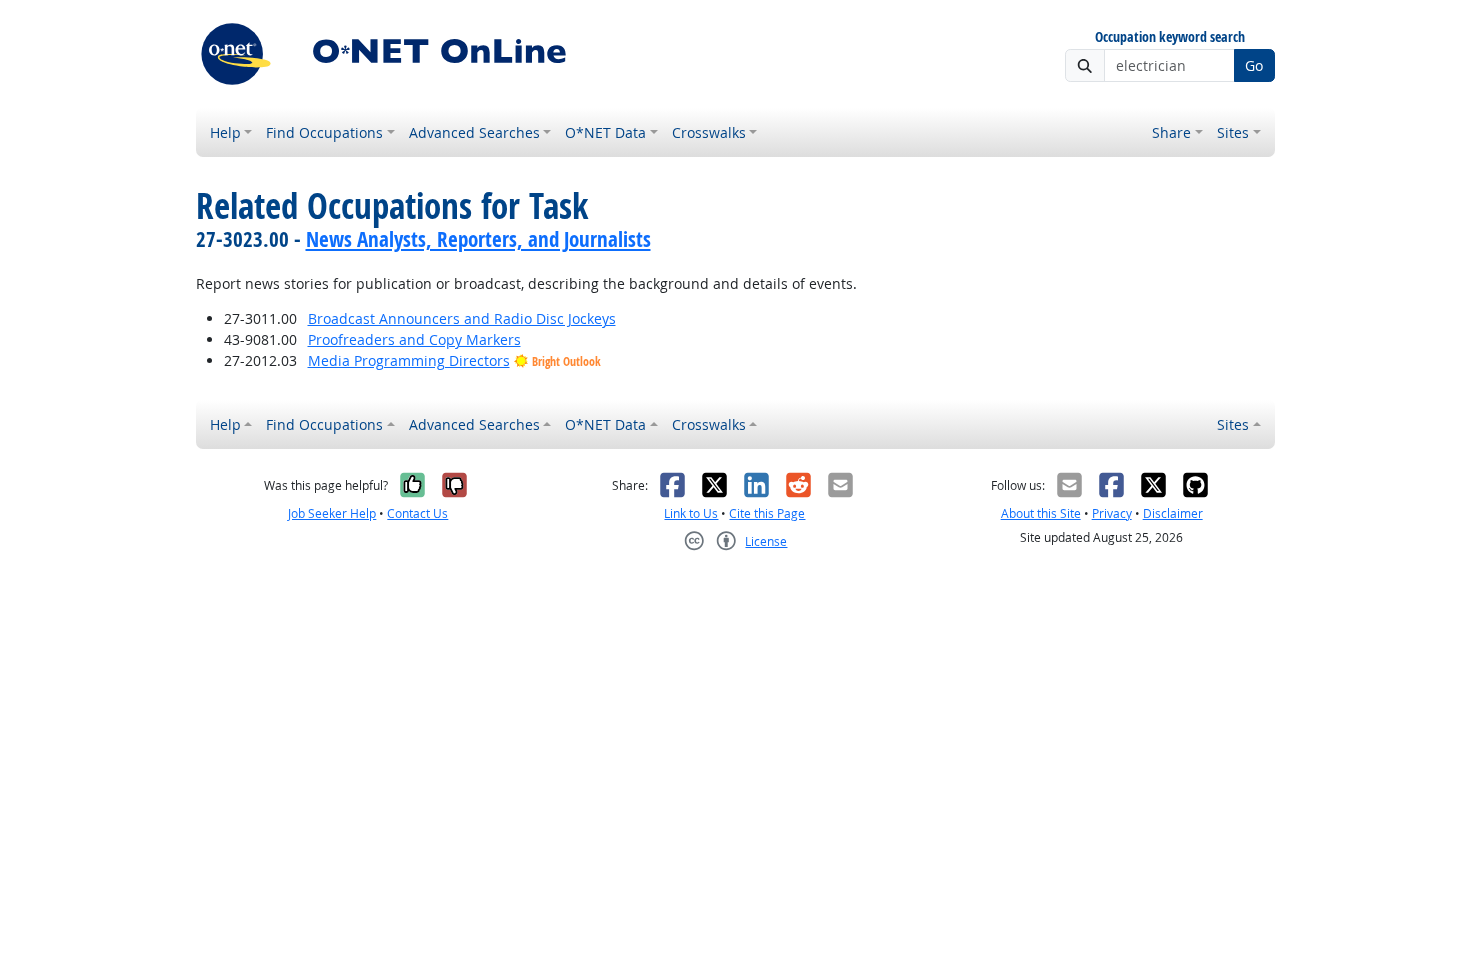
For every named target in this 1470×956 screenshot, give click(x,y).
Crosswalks (709, 132)
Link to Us (691, 513)
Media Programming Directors (409, 360)
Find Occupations (324, 132)
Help (225, 132)
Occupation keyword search (1170, 37)
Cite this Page (767, 513)
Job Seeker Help (332, 513)
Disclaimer (1173, 513)
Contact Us (417, 513)
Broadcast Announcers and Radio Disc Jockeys (462, 318)
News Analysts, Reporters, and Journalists (478, 239)
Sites (1233, 132)
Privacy (1112, 513)
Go (1254, 65)
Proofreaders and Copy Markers (414, 339)
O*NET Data (605, 132)
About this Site (1041, 513)
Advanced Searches (474, 132)
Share (1171, 132)
